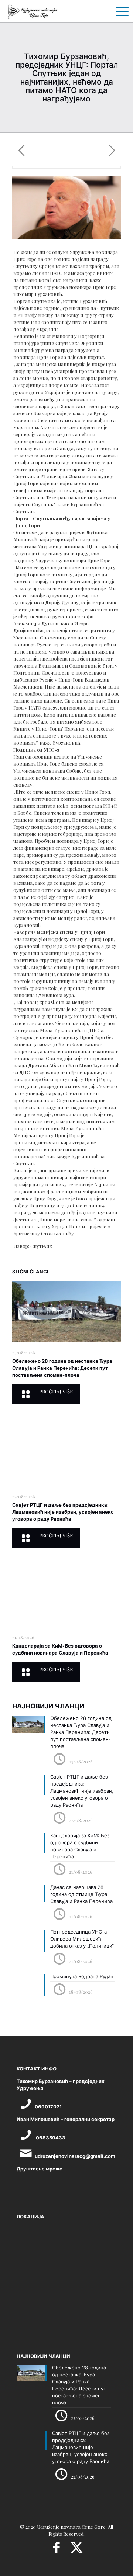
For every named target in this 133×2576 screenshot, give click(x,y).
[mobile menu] (119, 11)
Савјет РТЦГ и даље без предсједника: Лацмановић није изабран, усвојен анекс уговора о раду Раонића (63, 1512)
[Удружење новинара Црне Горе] (32, 11)
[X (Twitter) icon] (77, 2550)
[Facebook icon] (56, 2550)
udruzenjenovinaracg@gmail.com (75, 2156)
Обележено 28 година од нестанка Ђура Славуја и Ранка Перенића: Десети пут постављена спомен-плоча (62, 1368)
